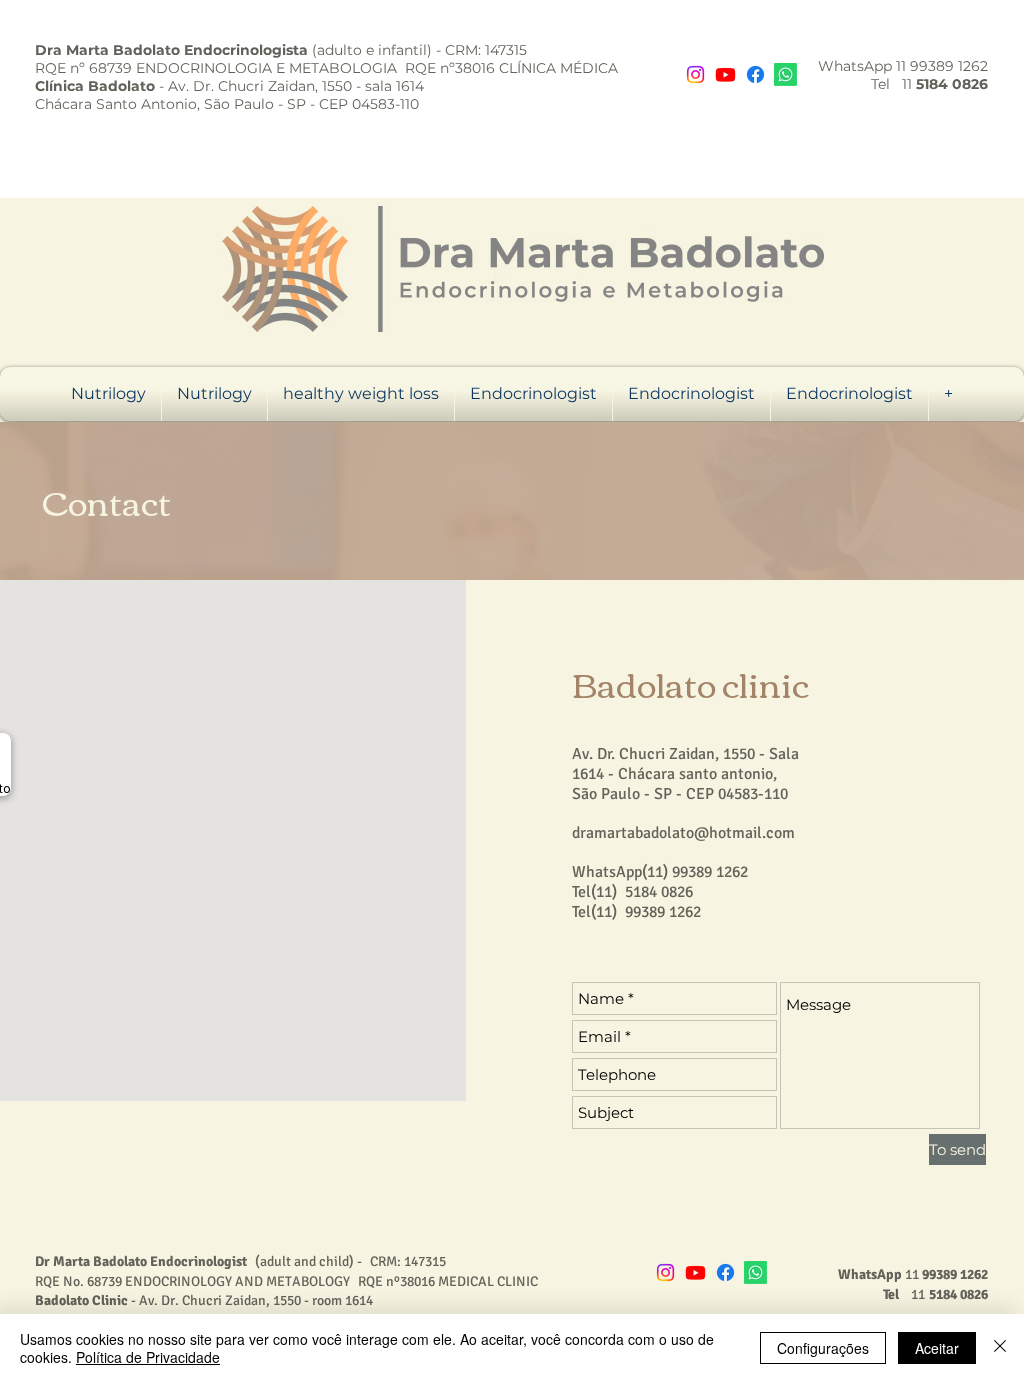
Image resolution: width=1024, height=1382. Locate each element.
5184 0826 (659, 892)
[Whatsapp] (785, 74)
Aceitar (937, 1348)
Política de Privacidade (148, 1357)
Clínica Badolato (95, 86)
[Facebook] (755, 74)
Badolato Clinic (81, 1300)
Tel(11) (594, 892)
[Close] (1000, 1348)
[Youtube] (725, 74)
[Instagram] (695, 74)
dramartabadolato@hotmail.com (683, 833)
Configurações (823, 1348)
